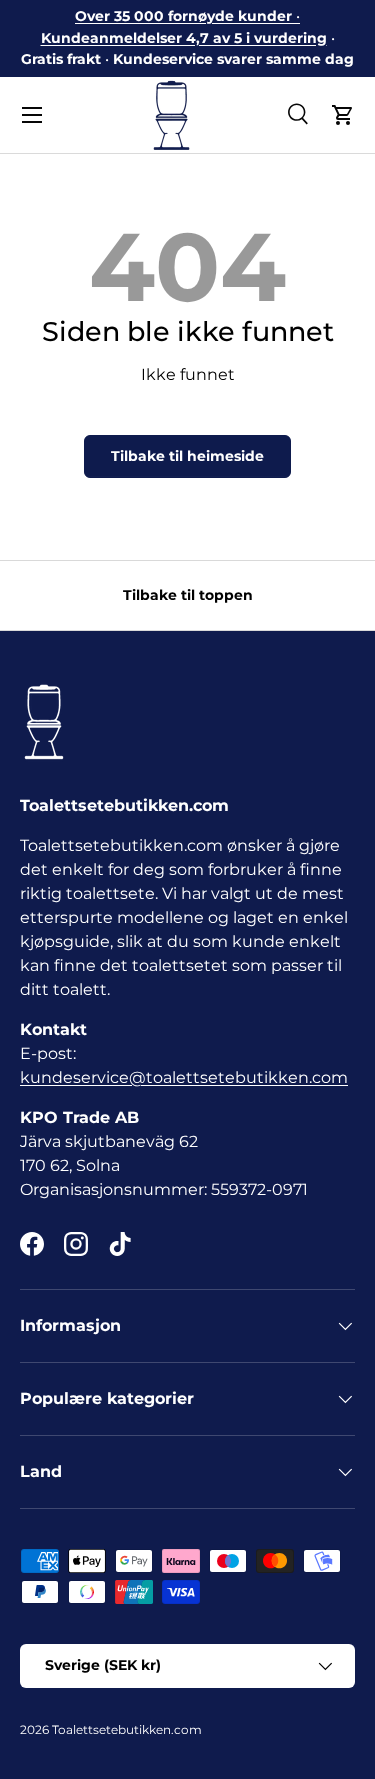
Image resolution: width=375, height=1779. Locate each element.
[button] (343, 115)
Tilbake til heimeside (187, 456)
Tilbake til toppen (188, 595)
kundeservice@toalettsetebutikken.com (184, 1077)
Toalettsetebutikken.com (127, 1729)
